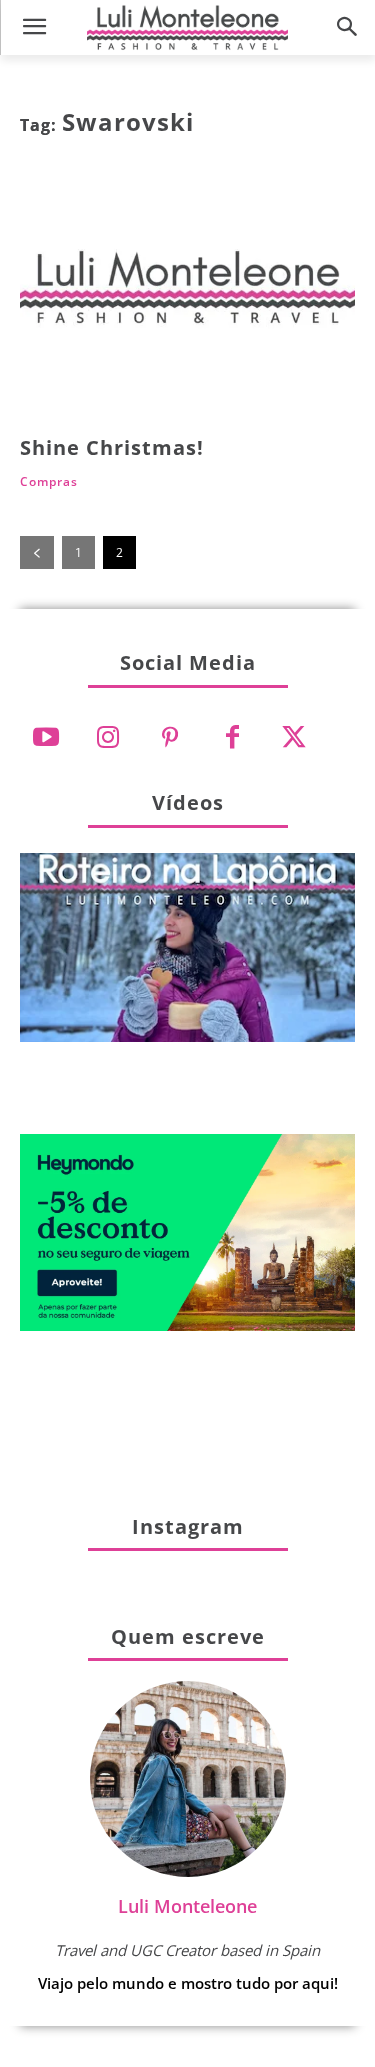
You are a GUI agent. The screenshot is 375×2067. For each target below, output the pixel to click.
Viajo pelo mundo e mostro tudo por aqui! (188, 1983)
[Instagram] (108, 738)
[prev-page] (37, 552)
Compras (49, 482)
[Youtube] (46, 738)
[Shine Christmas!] (187, 296)
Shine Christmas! (112, 447)
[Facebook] (232, 738)
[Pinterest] (170, 738)
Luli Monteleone (187, 1906)
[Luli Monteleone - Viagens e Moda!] (187, 27)
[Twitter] (294, 738)
